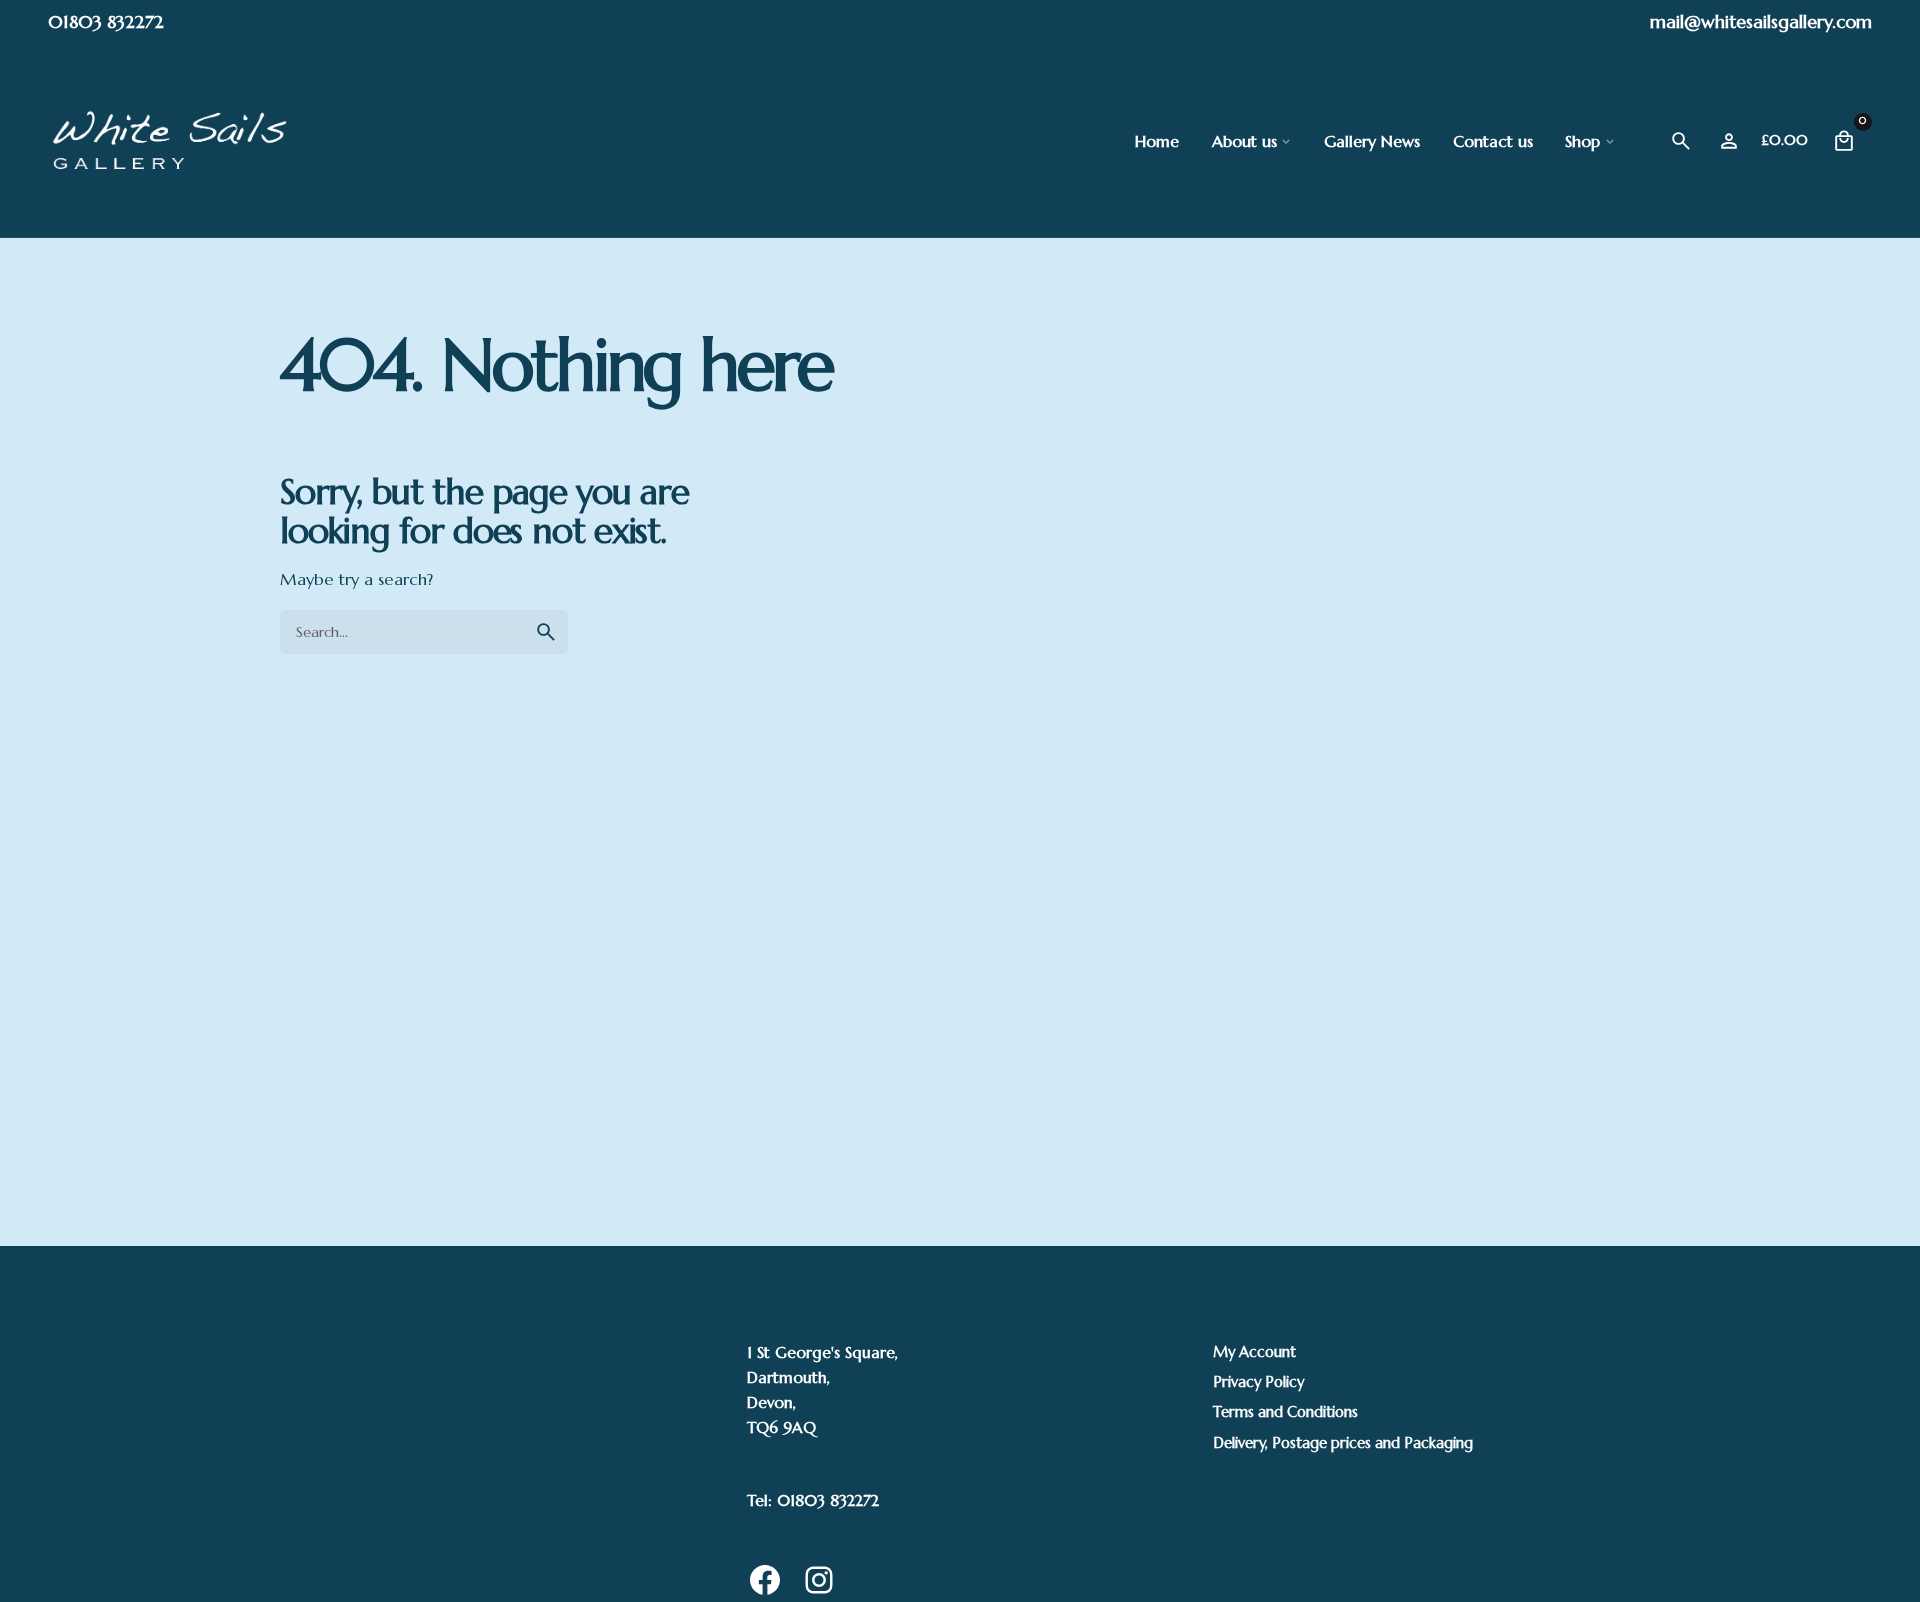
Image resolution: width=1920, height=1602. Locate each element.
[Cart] (1844, 141)
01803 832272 (106, 21)
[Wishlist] (1729, 141)
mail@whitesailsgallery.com (1761, 21)
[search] (546, 632)
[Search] (1681, 141)
